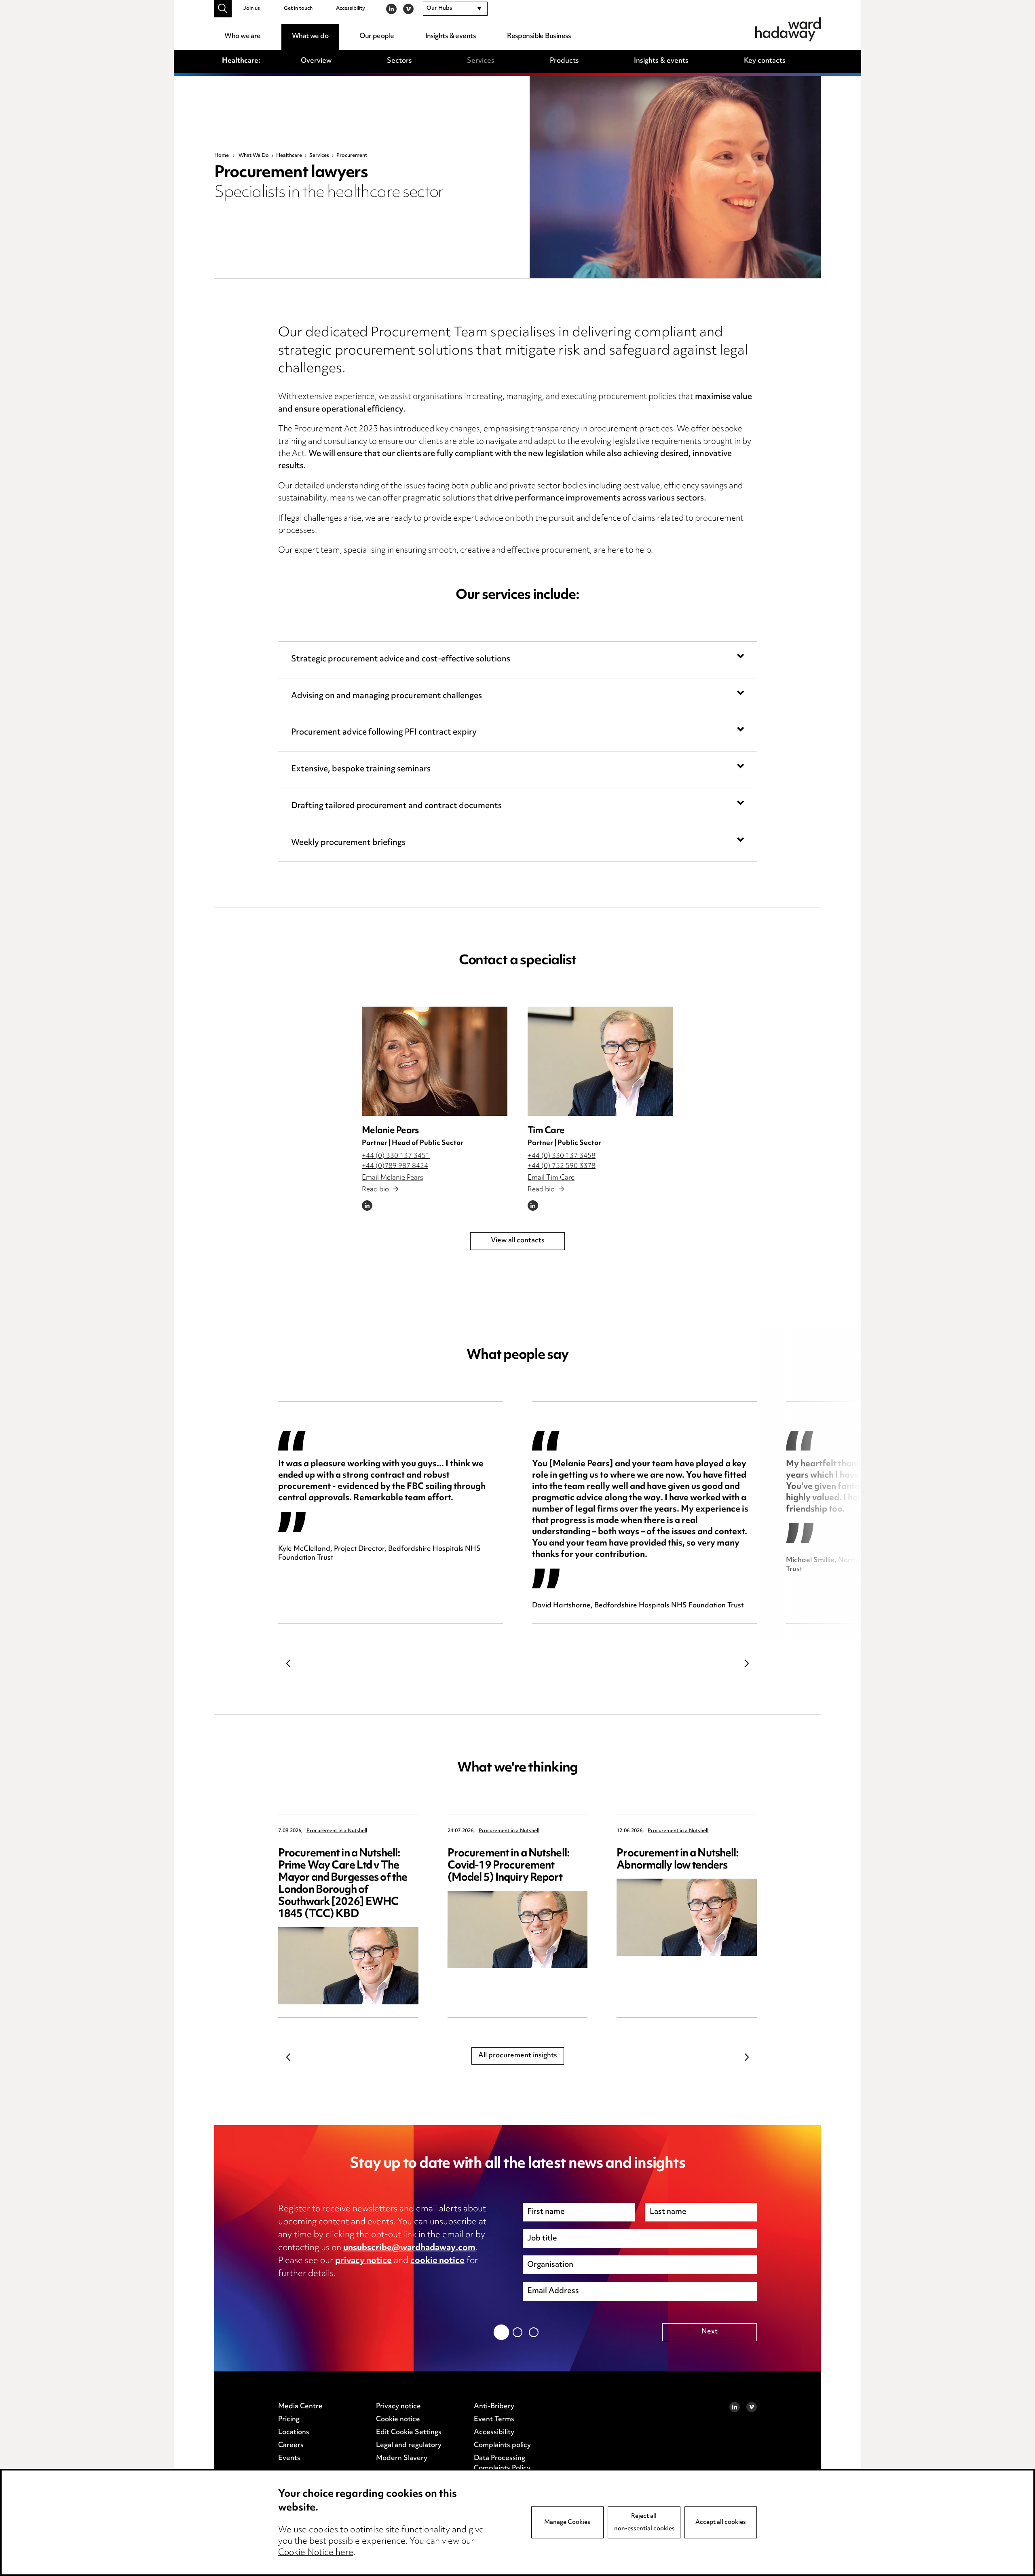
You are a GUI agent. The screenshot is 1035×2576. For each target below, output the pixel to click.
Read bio (376, 1190)
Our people (377, 36)
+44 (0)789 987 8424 (395, 1166)
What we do (310, 36)
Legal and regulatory (409, 2445)
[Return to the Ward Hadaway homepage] (788, 29)
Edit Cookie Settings (409, 2432)
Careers (291, 2445)
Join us (252, 8)
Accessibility (351, 8)
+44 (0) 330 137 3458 (562, 1156)
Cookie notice (398, 2420)
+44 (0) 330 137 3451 (396, 1156)
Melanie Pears (390, 1131)
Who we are (242, 36)
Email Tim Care (551, 1178)
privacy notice (363, 2261)
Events (289, 2458)
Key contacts (765, 61)
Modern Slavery (402, 2458)
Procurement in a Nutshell (337, 1831)
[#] (223, 9)
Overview (316, 61)
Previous (288, 1663)
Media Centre (300, 2407)
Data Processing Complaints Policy (502, 2464)
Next (747, 1663)
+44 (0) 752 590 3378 (562, 1166)
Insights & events (451, 36)
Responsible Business (539, 36)
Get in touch (298, 8)
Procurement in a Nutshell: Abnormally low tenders (678, 1860)
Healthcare (289, 156)
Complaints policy (502, 2445)
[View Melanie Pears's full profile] (435, 1061)
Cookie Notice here (316, 2553)
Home (222, 156)
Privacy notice (398, 2407)
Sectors (399, 61)
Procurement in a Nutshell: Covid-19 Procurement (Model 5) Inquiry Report (509, 1866)
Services (481, 61)
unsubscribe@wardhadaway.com (409, 2248)
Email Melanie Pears (392, 1178)
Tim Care (546, 1131)
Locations (294, 2432)
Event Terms (494, 2420)
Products (564, 61)
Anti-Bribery (494, 2407)
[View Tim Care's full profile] (600, 1061)
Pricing (289, 2420)
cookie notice (437, 2261)
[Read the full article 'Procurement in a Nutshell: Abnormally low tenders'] (687, 1917)
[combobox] (455, 9)
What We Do (254, 156)
